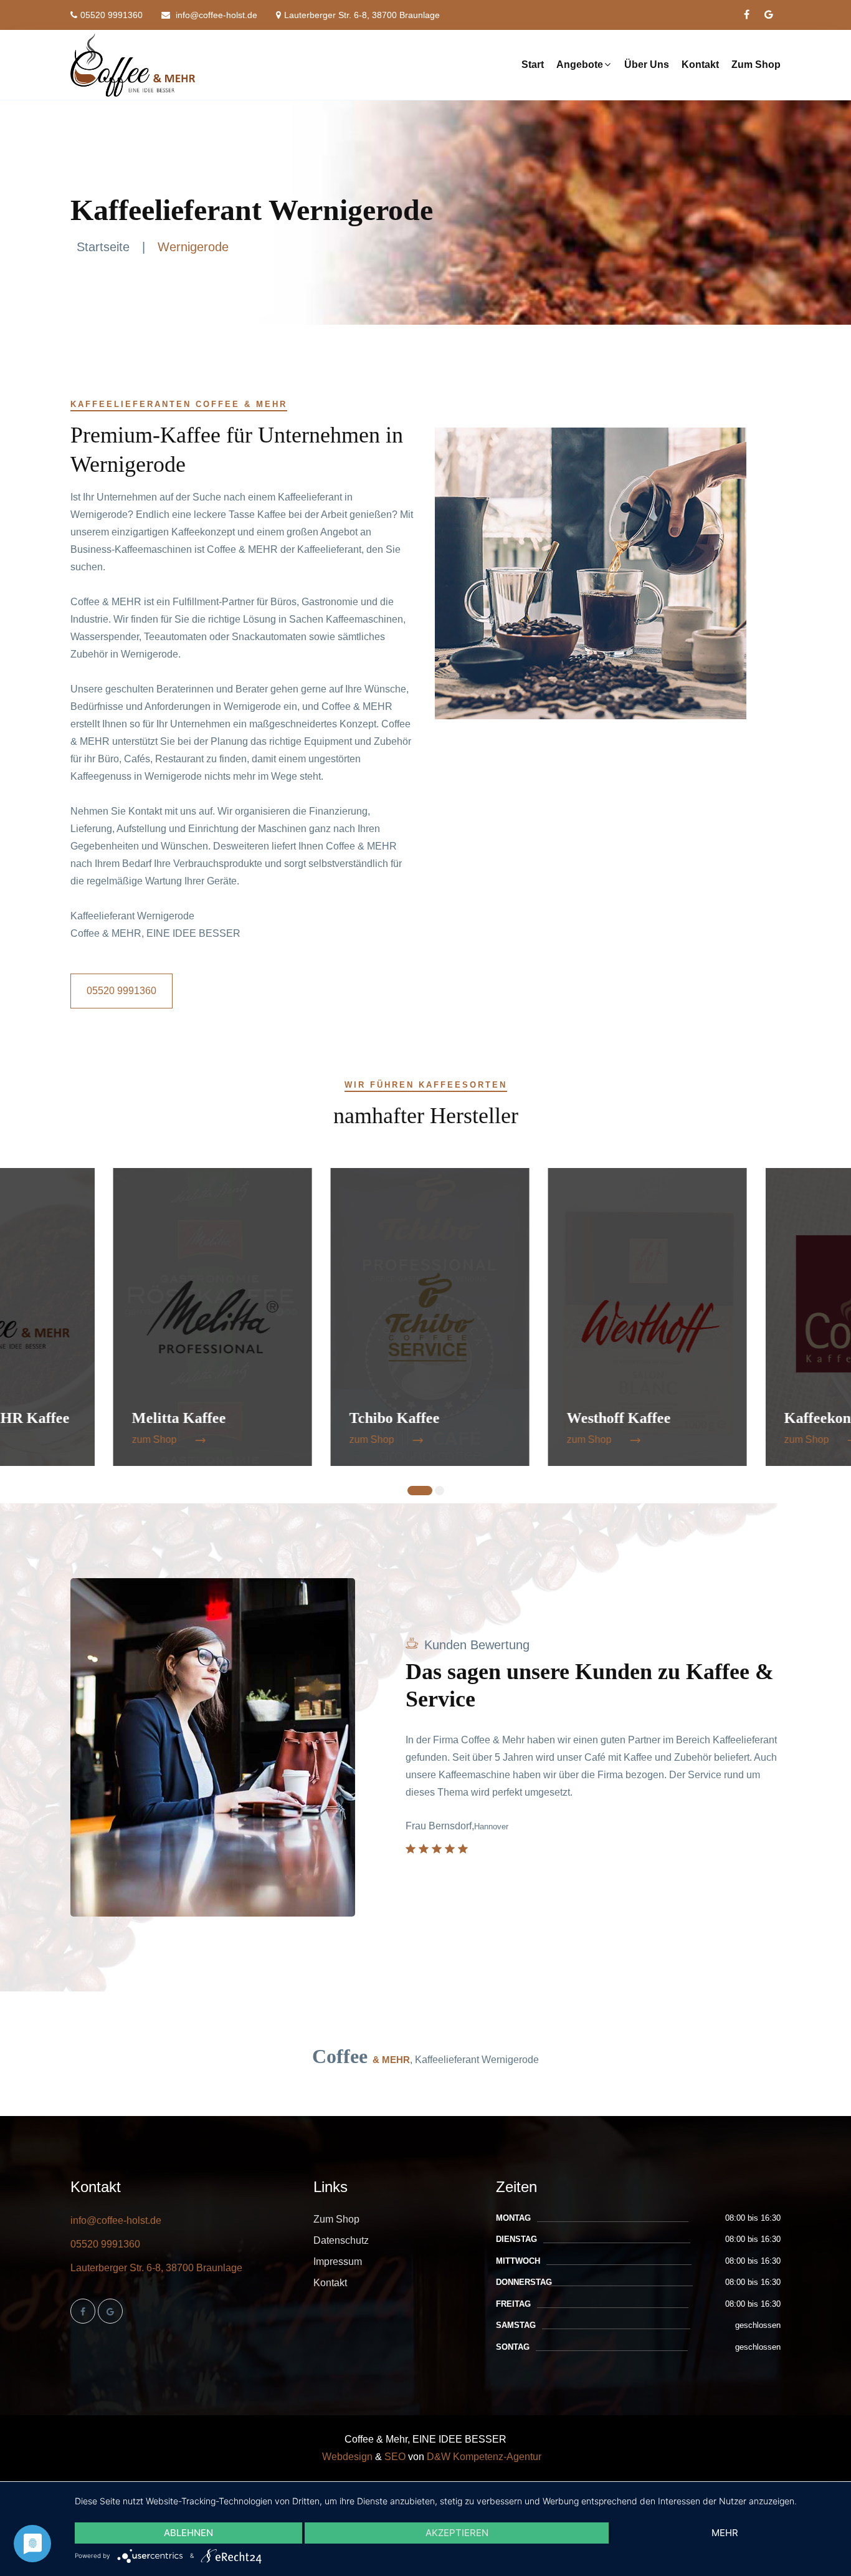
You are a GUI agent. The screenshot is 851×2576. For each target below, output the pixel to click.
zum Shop (41, 1439)
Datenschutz (341, 2240)
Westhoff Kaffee (506, 1418)
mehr (725, 2533)
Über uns (647, 65)
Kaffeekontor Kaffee (737, 1418)
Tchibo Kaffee (281, 1418)
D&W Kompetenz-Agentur (484, 2457)
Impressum (338, 2262)
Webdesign (347, 2457)
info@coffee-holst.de (215, 15)
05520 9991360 (112, 15)
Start (533, 65)
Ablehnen (188, 2533)
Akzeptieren (457, 2533)
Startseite (103, 247)
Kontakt (700, 65)
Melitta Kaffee (66, 1418)
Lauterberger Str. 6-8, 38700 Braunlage (362, 15)
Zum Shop (756, 65)
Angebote (580, 65)
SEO (395, 2457)
